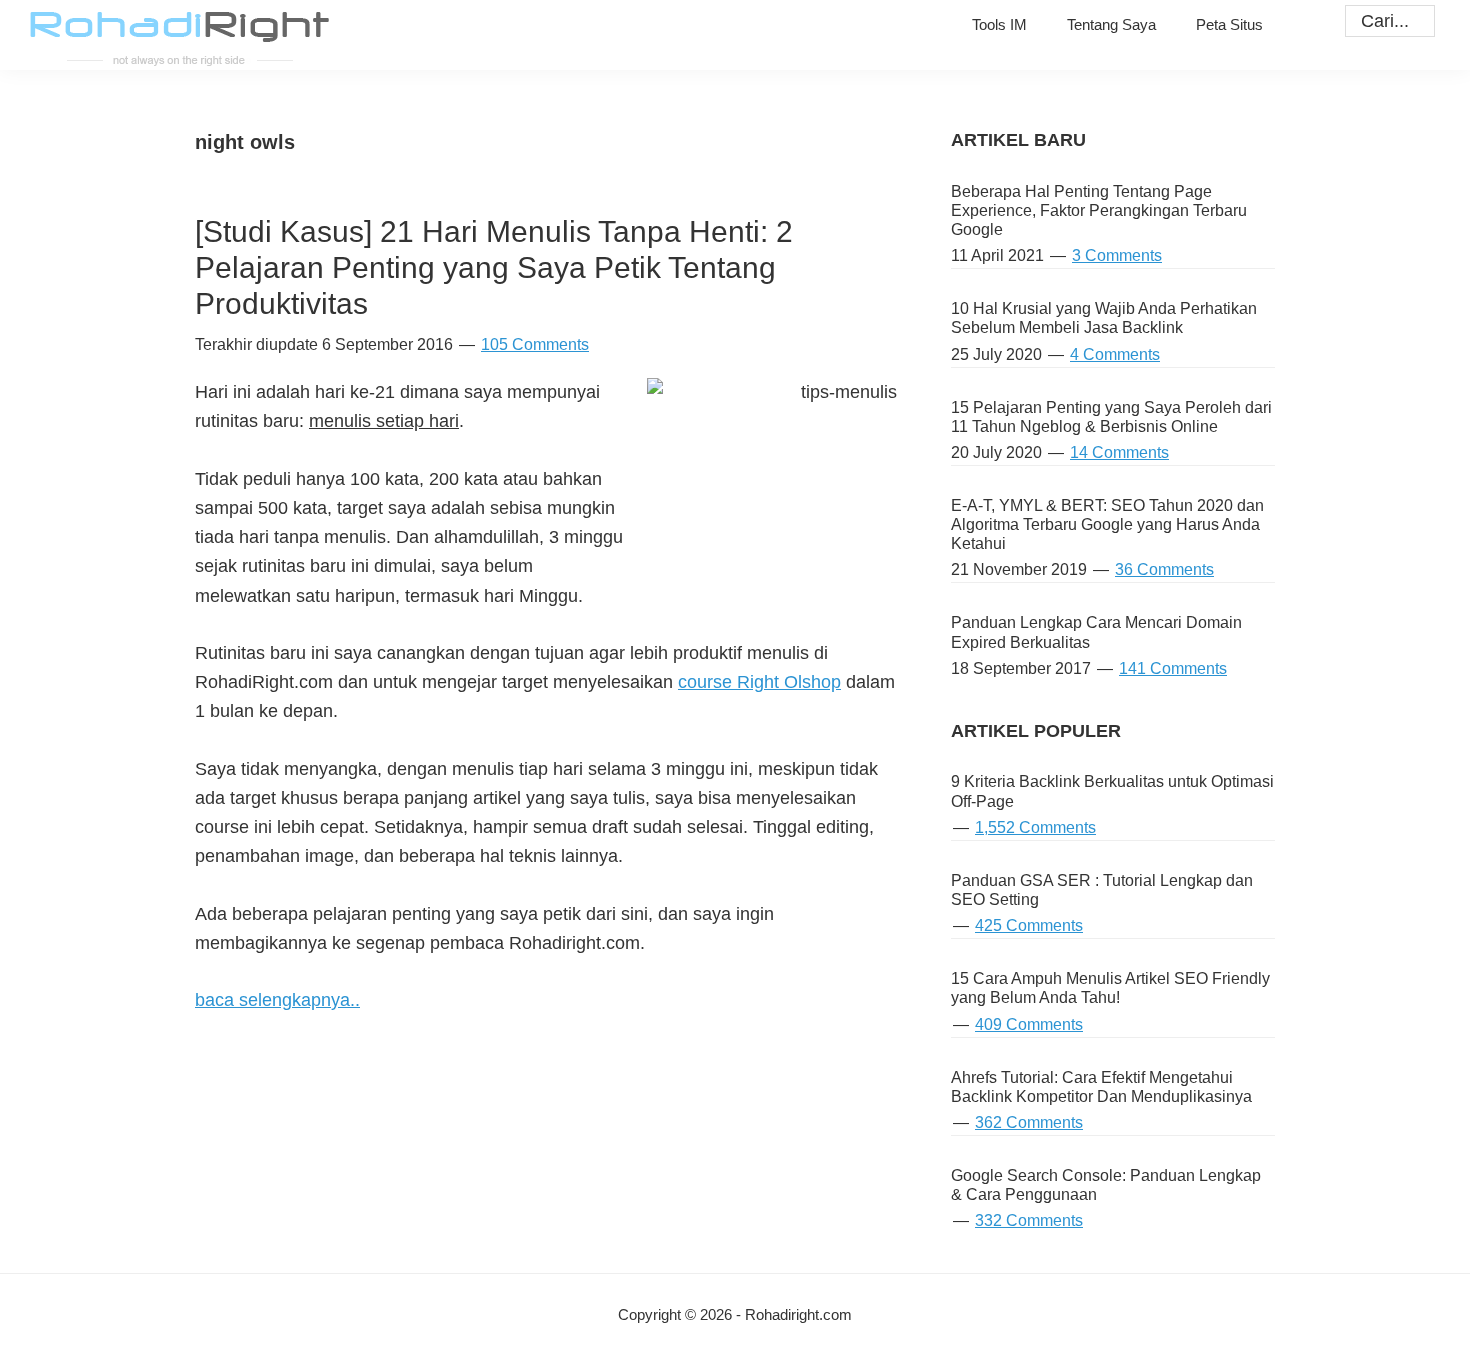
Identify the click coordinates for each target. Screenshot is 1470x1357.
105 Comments (535, 344)
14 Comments (1119, 452)
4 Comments (1115, 354)
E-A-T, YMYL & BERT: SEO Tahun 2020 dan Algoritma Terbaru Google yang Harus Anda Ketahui (1107, 524)
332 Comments (1029, 1220)
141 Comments (1173, 668)
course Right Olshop (759, 682)
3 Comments (1117, 255)
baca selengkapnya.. (277, 1000)
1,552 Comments (1035, 827)
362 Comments (1029, 1122)
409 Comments (1029, 1024)
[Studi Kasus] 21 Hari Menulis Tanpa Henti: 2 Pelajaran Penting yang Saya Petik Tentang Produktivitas (494, 267)
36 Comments (1164, 569)
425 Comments (1029, 925)
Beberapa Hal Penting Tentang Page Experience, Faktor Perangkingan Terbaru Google (1099, 210)
